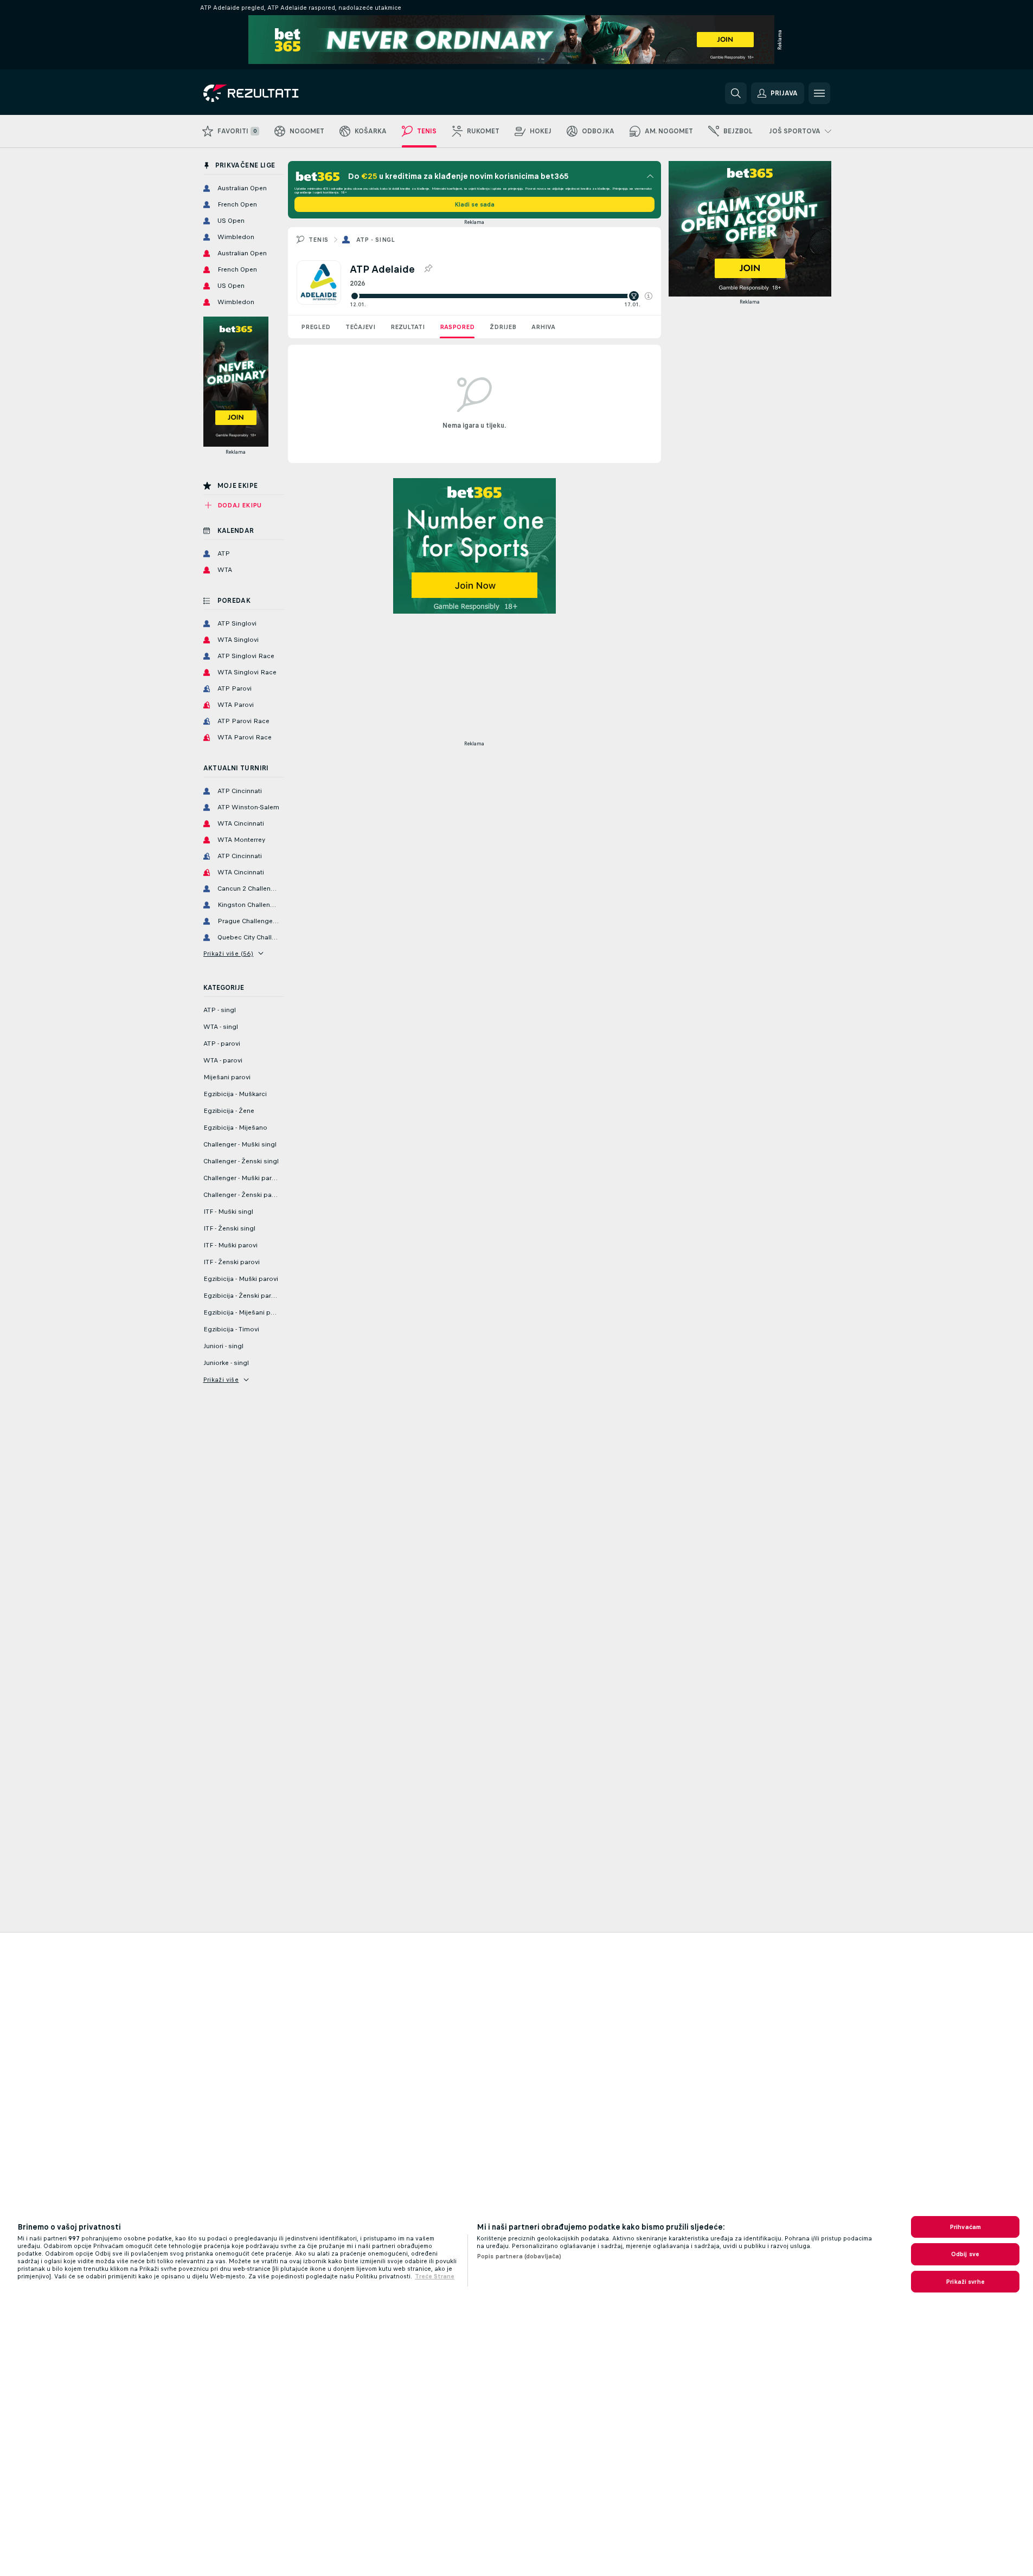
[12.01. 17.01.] (501, 296)
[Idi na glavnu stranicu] (278, 93)
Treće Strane (435, 2276)
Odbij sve (965, 2254)
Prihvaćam (965, 2227)
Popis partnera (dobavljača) (519, 2256)
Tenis (319, 240)
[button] (649, 296)
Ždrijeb (503, 327)
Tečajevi (360, 327)
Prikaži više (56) (229, 954)
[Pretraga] (736, 93)
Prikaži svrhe (965, 2282)
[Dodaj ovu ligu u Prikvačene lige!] (428, 269)
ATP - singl (376, 240)
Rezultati (408, 327)
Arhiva (543, 327)
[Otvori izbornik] (819, 93)
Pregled (316, 327)
